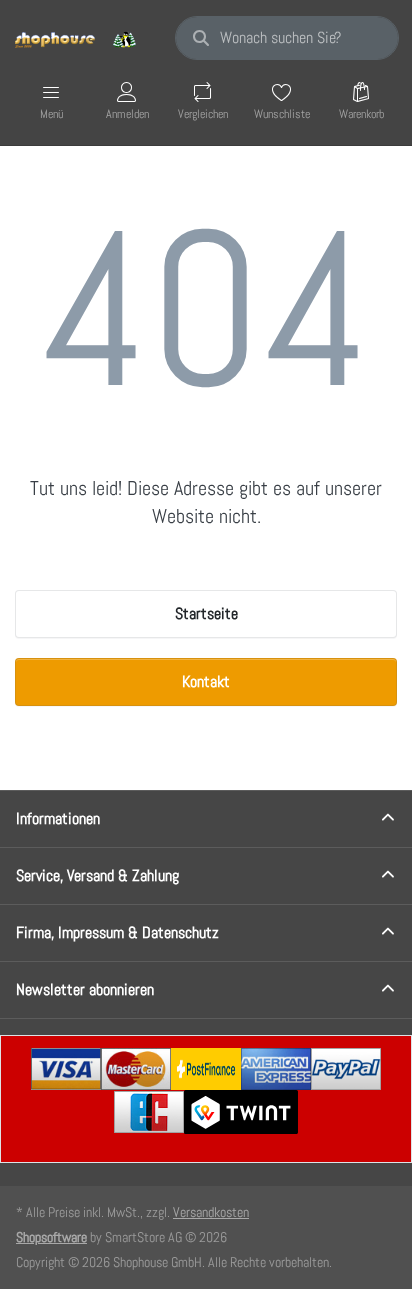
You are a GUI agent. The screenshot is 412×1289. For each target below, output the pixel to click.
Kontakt (206, 681)
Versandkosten (211, 1212)
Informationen (58, 818)
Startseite (206, 613)
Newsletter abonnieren (85, 989)
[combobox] (287, 38)
